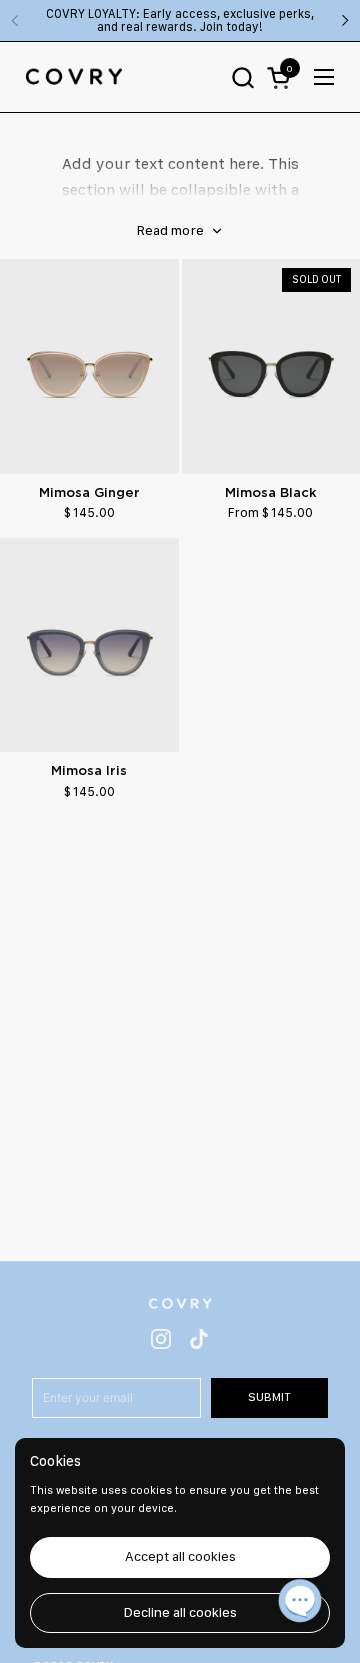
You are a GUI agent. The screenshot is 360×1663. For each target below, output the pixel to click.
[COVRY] (73, 77)
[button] (242, 77)
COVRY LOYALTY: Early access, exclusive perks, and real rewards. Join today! (180, 20)
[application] (300, 1603)
